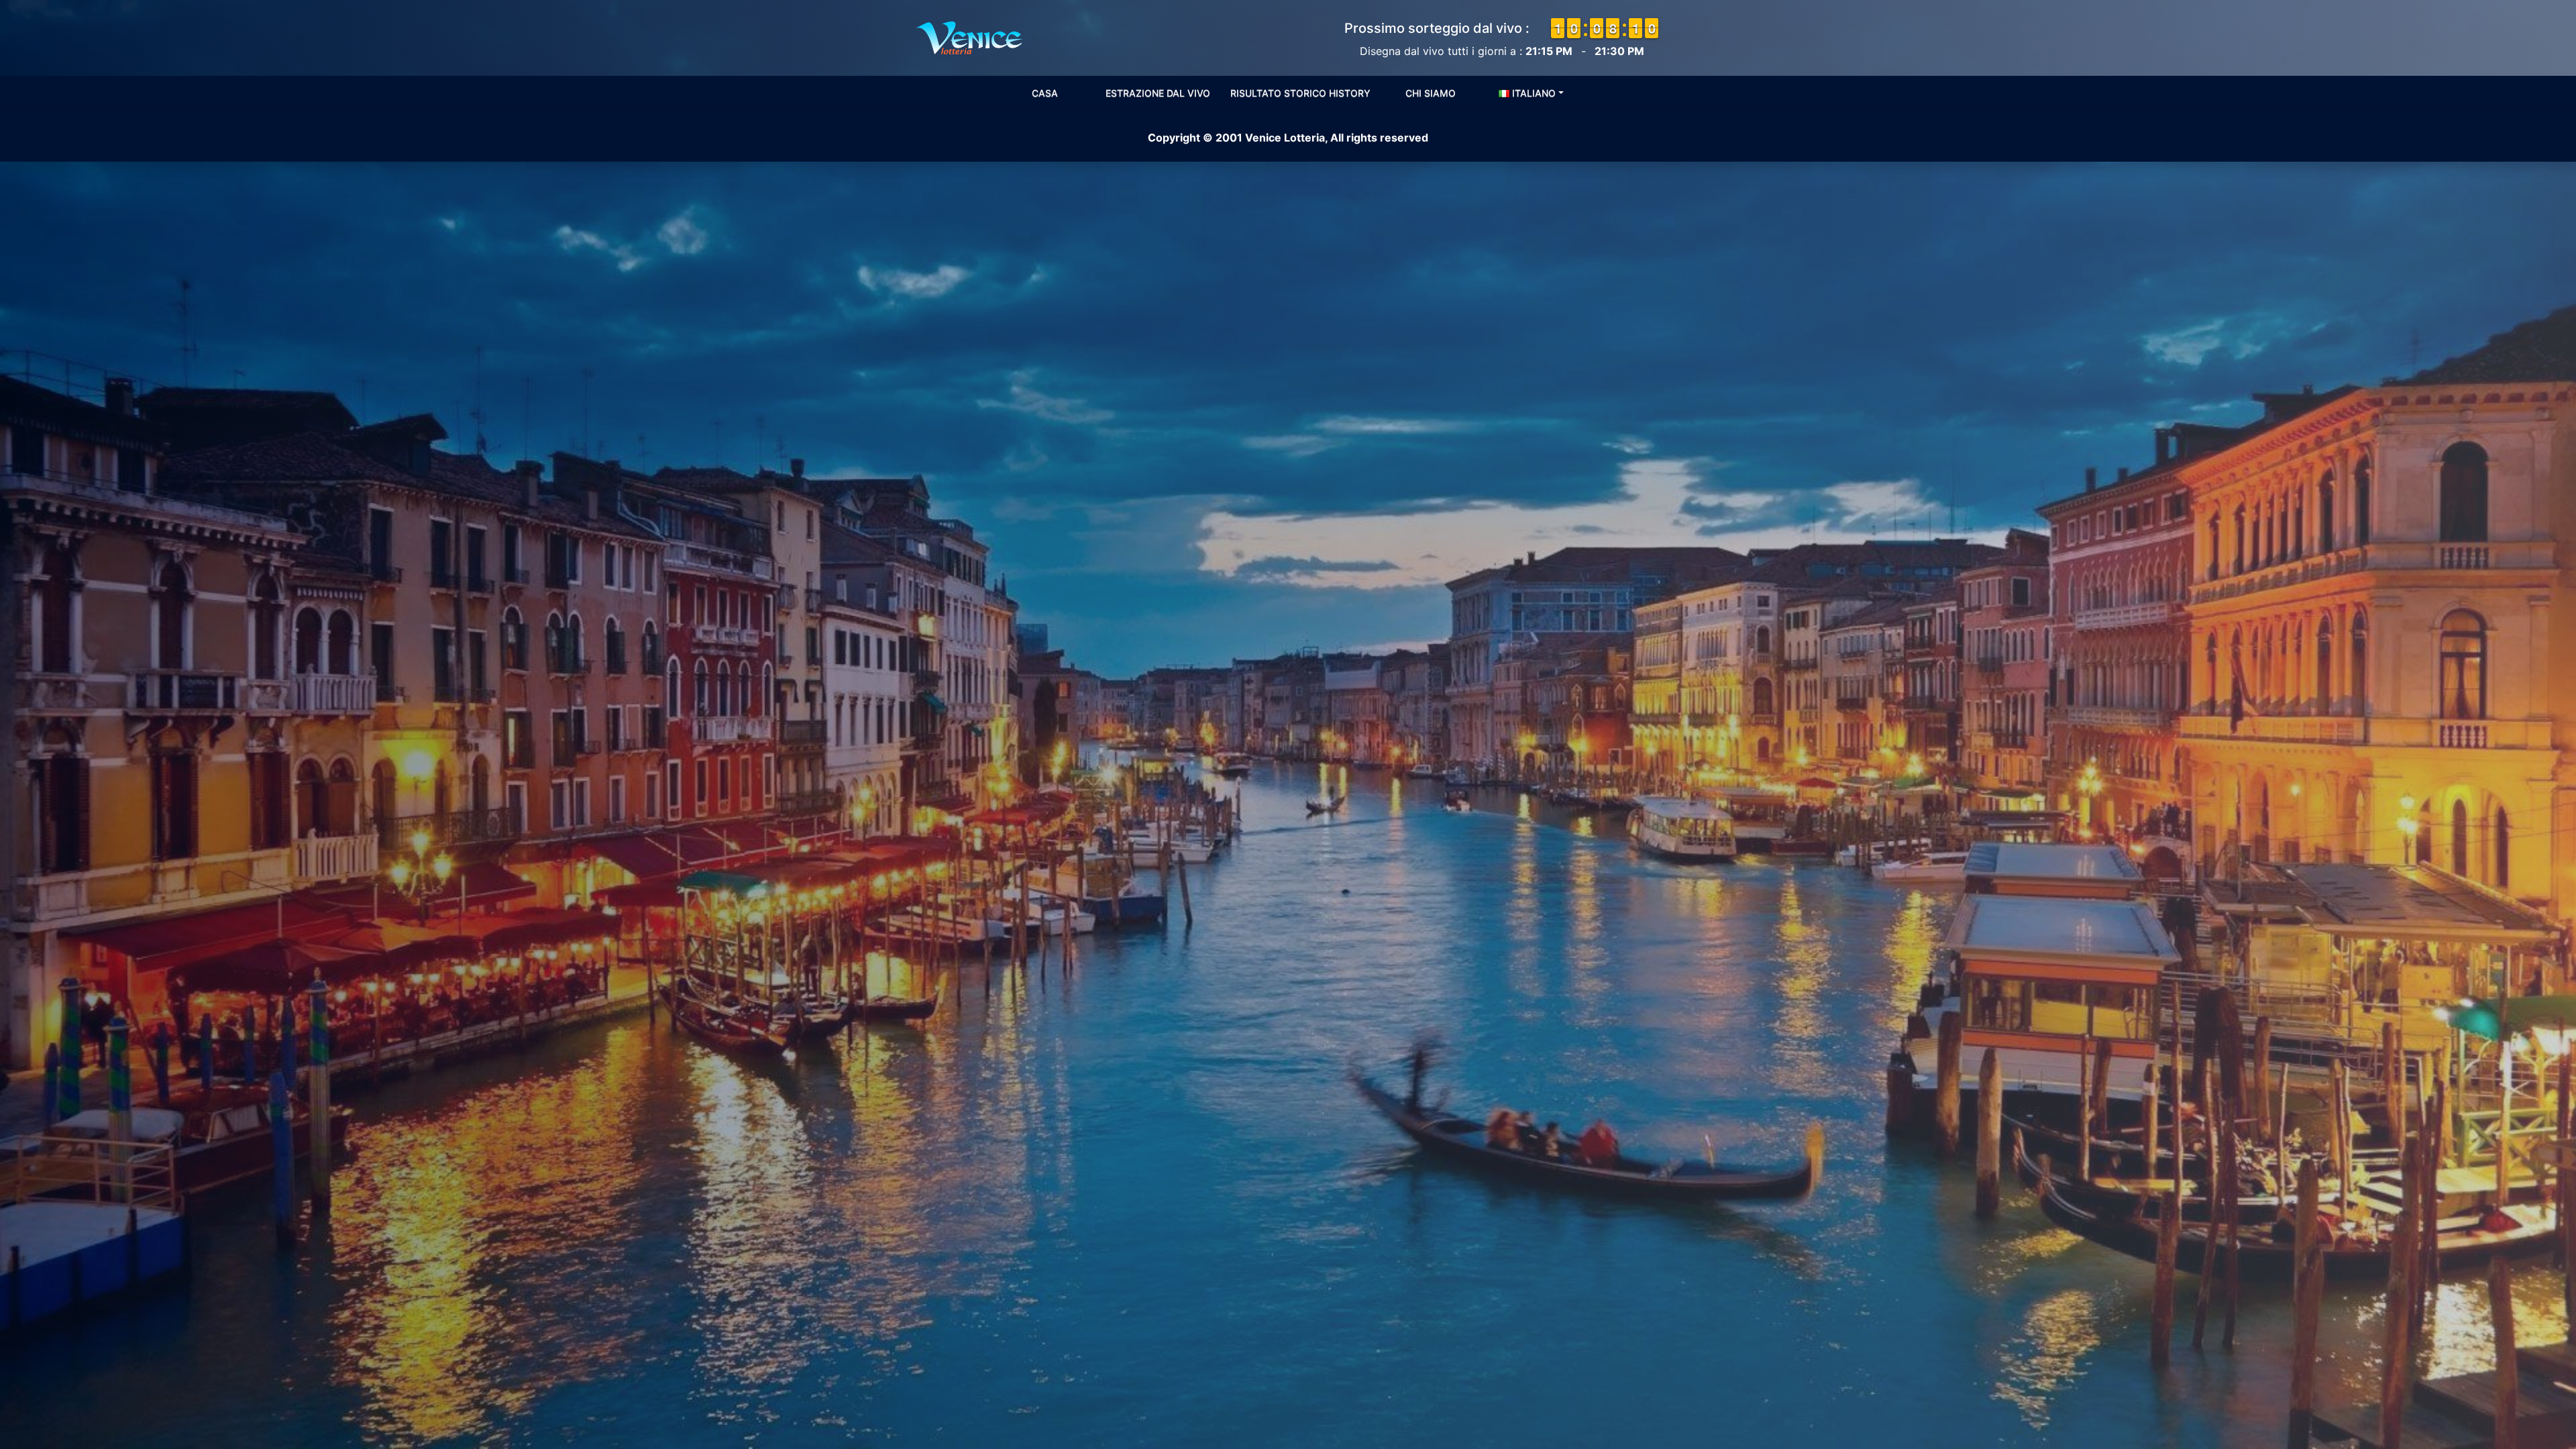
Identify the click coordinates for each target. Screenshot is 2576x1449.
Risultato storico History (1300, 93)
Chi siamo (1431, 93)
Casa (1045, 93)
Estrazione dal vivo (1158, 93)
